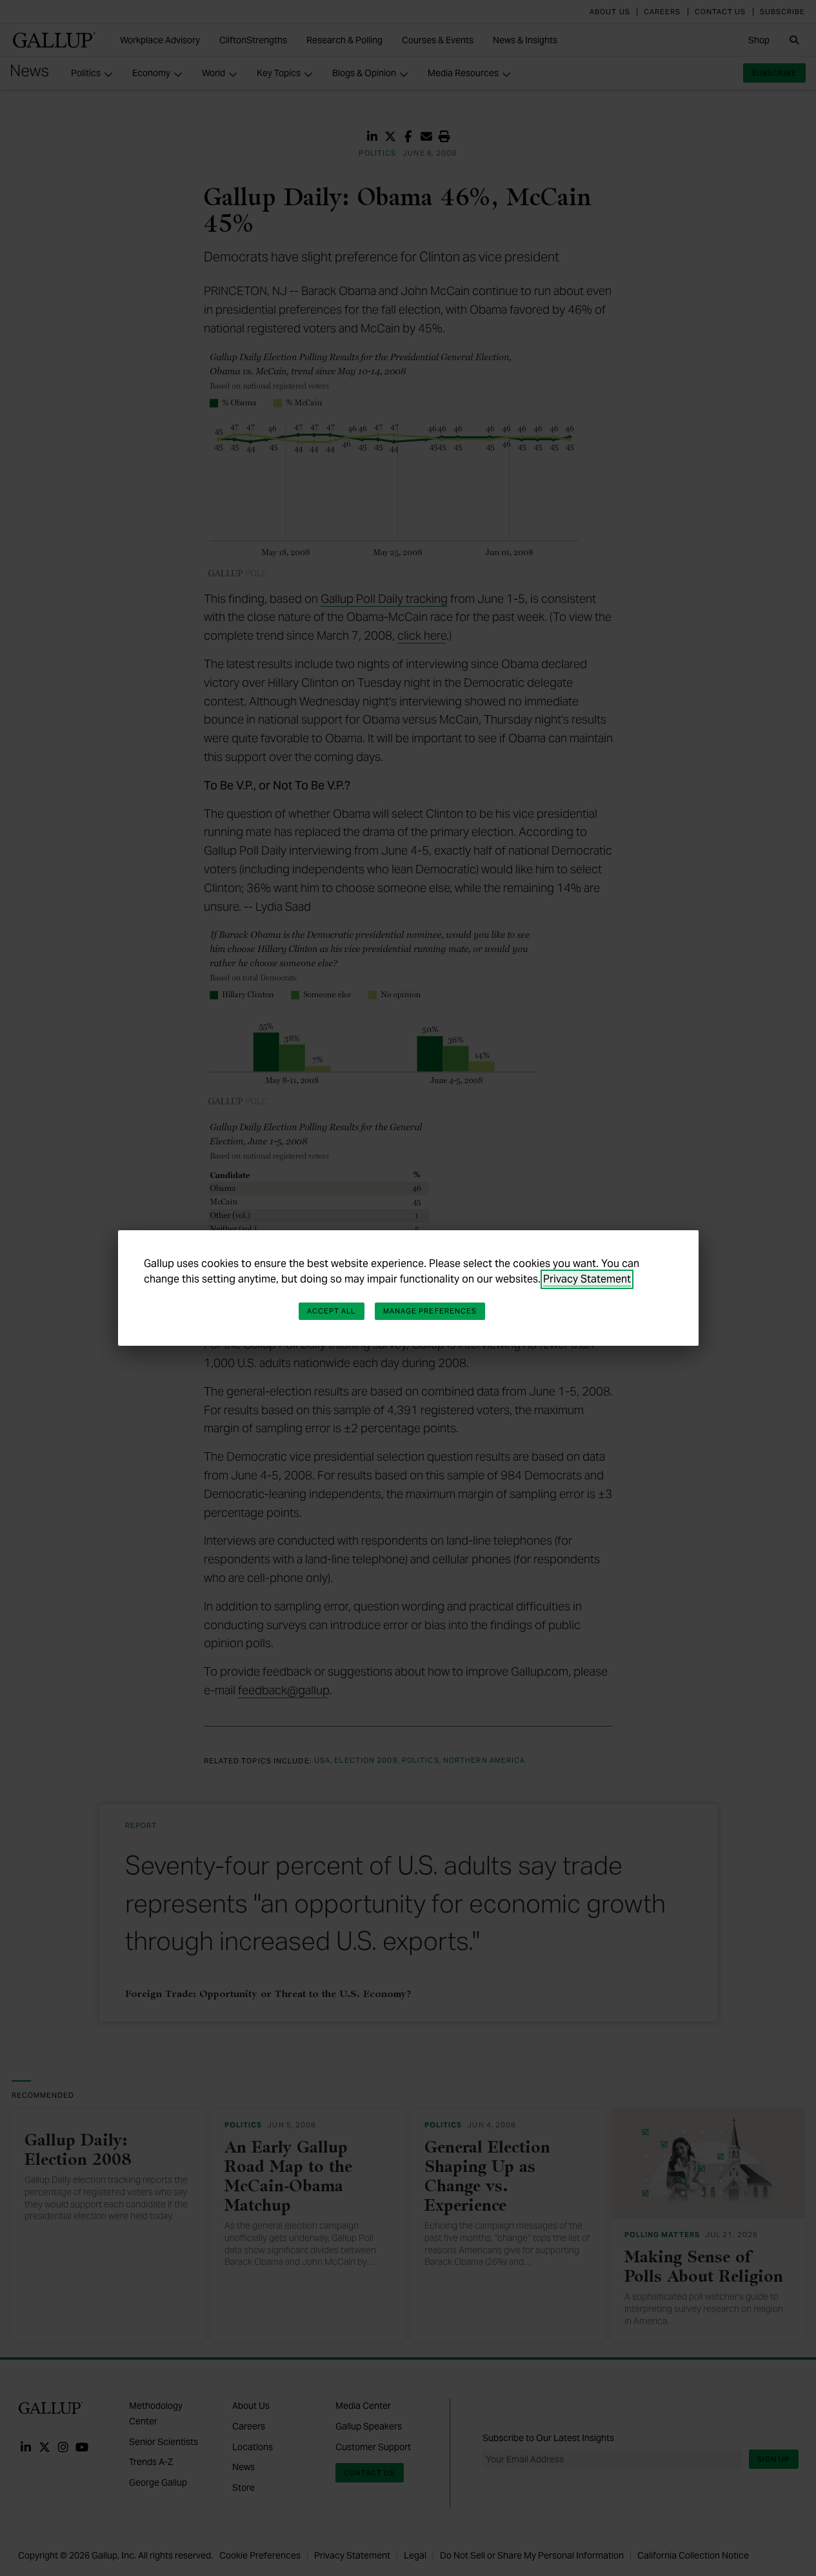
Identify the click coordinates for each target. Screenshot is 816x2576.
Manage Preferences (430, 1311)
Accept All (332, 1311)
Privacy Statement (587, 1279)
